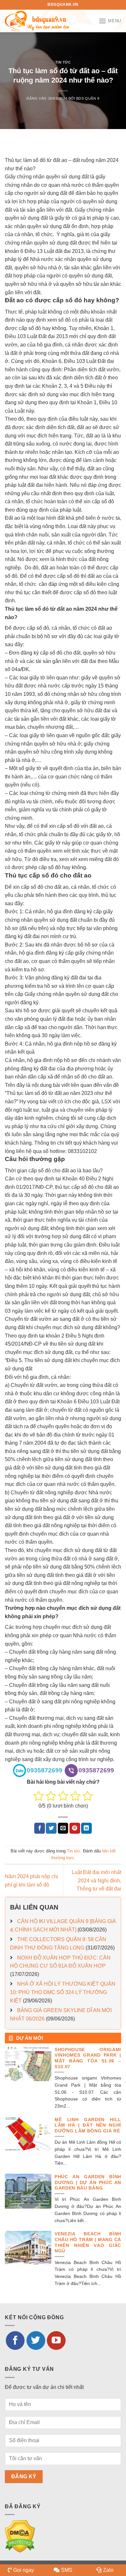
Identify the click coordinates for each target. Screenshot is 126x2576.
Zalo (108, 2570)
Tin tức (63, 62)
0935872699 (45, 1770)
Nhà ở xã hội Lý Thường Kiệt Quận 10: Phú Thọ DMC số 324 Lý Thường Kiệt (63, 1992)
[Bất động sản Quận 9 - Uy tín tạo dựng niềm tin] (37, 21)
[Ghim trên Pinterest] (75, 1828)
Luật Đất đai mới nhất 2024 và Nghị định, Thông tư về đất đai (96, 1880)
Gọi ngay (24, 2570)
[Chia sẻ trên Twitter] (51, 1828)
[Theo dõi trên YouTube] (56, 2340)
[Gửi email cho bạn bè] (63, 1828)
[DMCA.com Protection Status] (20, 2536)
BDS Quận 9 (88, 98)
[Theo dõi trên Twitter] (36, 2340)
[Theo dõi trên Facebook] (15, 2340)
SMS (67, 2570)
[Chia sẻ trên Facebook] (40, 1828)
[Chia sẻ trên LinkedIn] (86, 1828)
